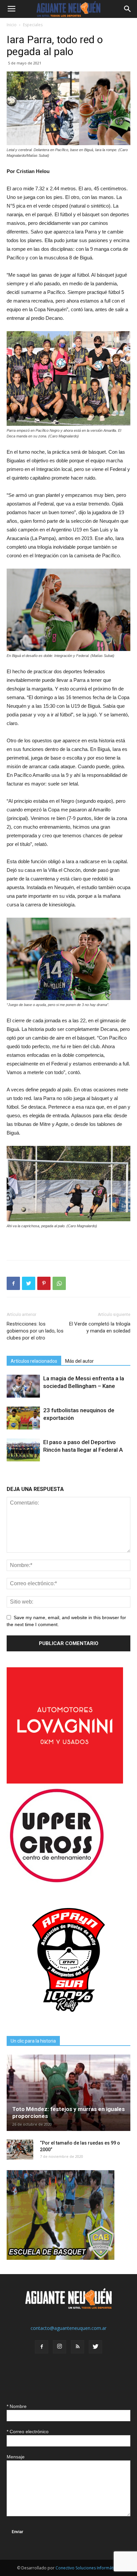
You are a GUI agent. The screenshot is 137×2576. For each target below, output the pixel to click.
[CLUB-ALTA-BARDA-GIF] (61, 2258)
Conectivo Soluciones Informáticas (88, 2568)
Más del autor (79, 1361)
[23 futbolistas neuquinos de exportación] (23, 1418)
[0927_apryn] (68, 2020)
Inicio (12, 25)
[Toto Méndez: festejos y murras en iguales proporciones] (68, 2093)
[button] (128, 9)
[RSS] (77, 2347)
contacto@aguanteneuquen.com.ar (68, 2328)
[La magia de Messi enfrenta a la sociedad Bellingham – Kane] (23, 1386)
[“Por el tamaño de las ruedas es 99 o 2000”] (20, 2150)
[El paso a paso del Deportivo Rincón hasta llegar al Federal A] (23, 1450)
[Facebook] (42, 2347)
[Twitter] (95, 2347)
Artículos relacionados (34, 1361)
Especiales (33, 25)
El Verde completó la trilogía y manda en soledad (100, 1327)
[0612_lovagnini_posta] (65, 1782)
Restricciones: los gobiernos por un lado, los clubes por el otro (35, 1331)
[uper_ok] (57, 1882)
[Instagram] (60, 2347)
